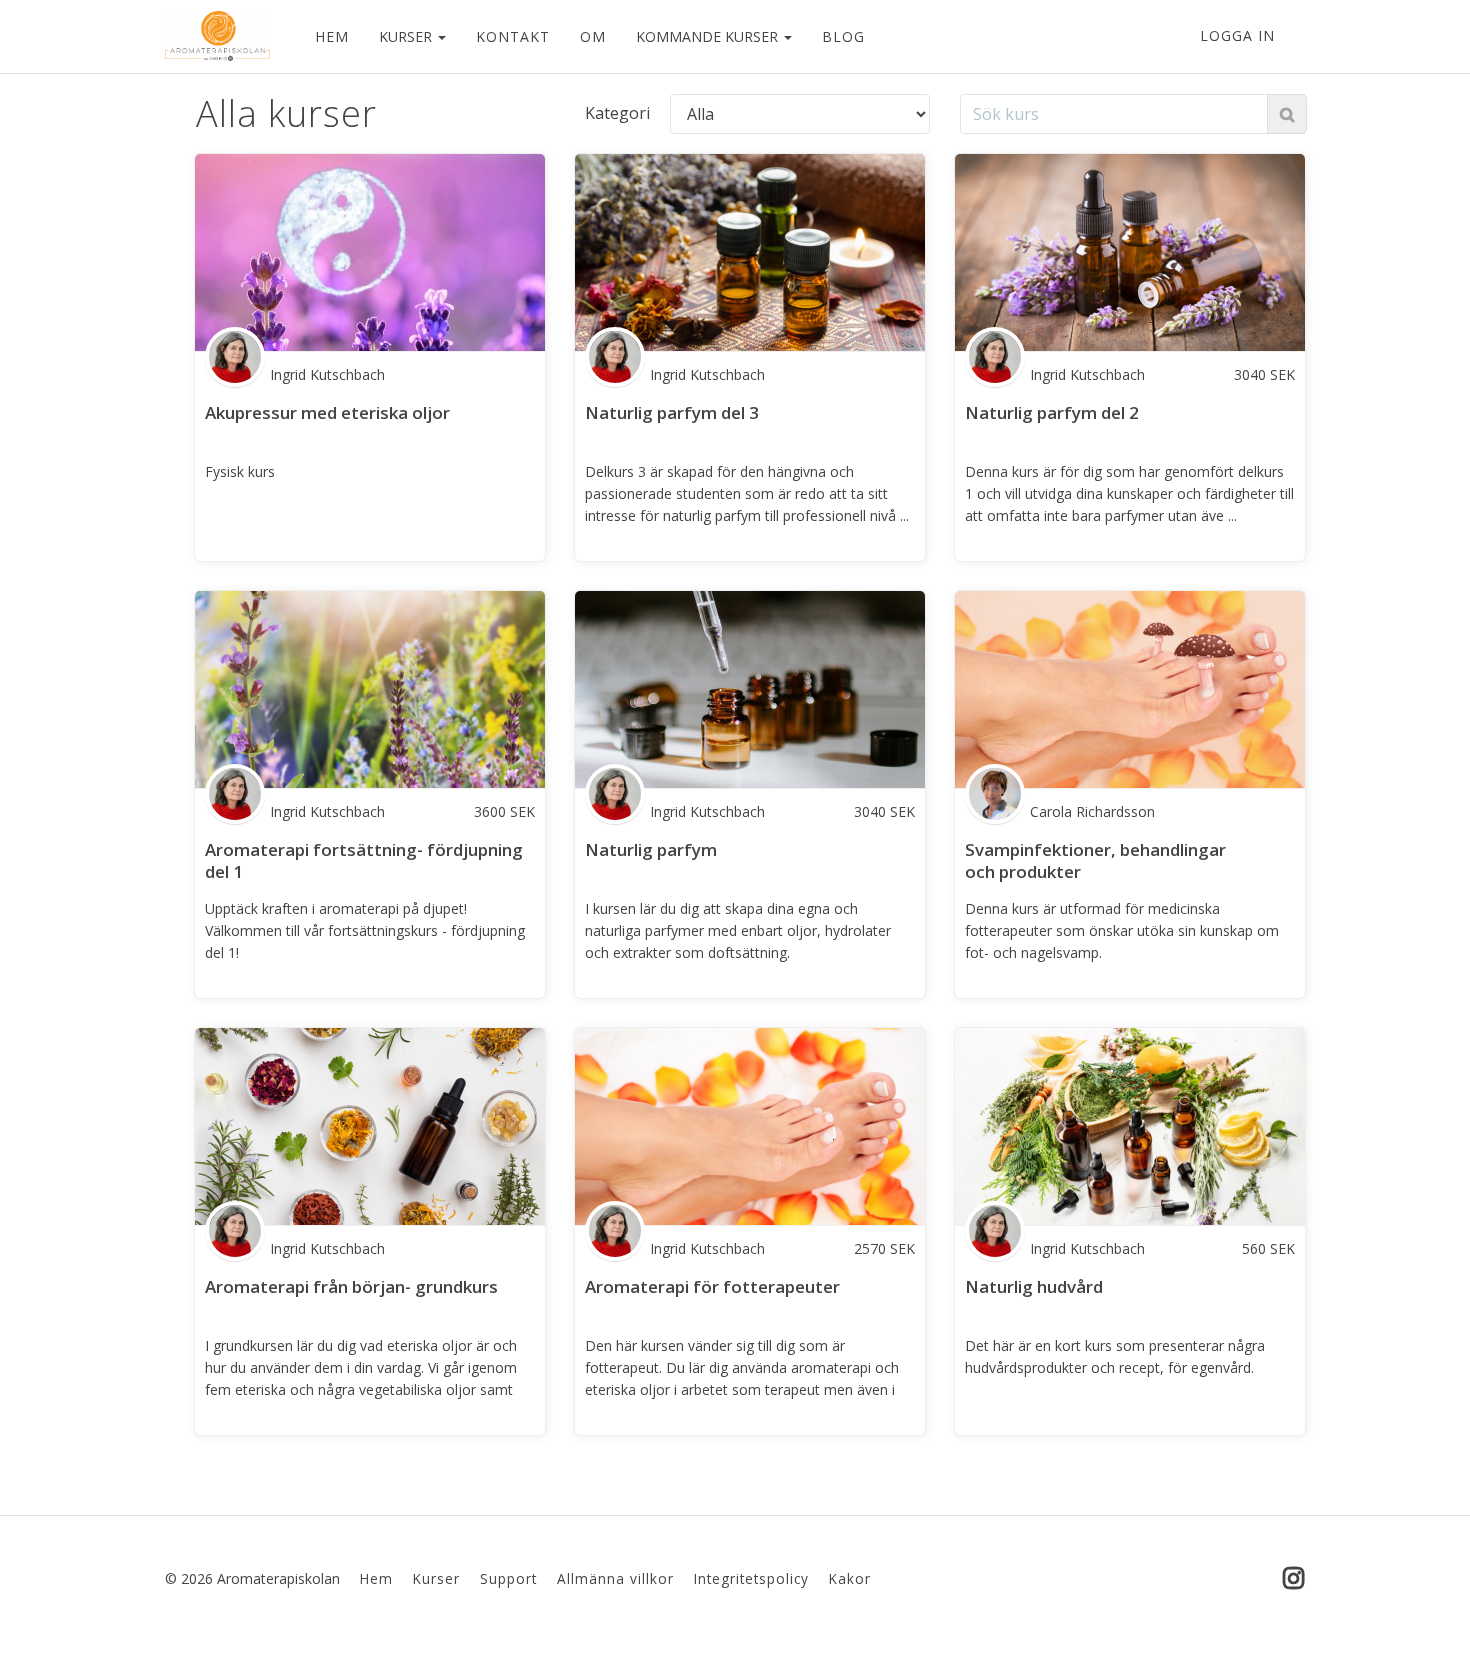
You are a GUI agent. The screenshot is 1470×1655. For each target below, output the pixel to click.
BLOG (843, 36)
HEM (332, 36)
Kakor (850, 1578)
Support (508, 1578)
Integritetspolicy (751, 1578)
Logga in (1237, 35)
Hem (376, 1578)
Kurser (436, 1578)
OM (593, 36)
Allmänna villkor (615, 1578)
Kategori (617, 113)
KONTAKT (513, 36)
